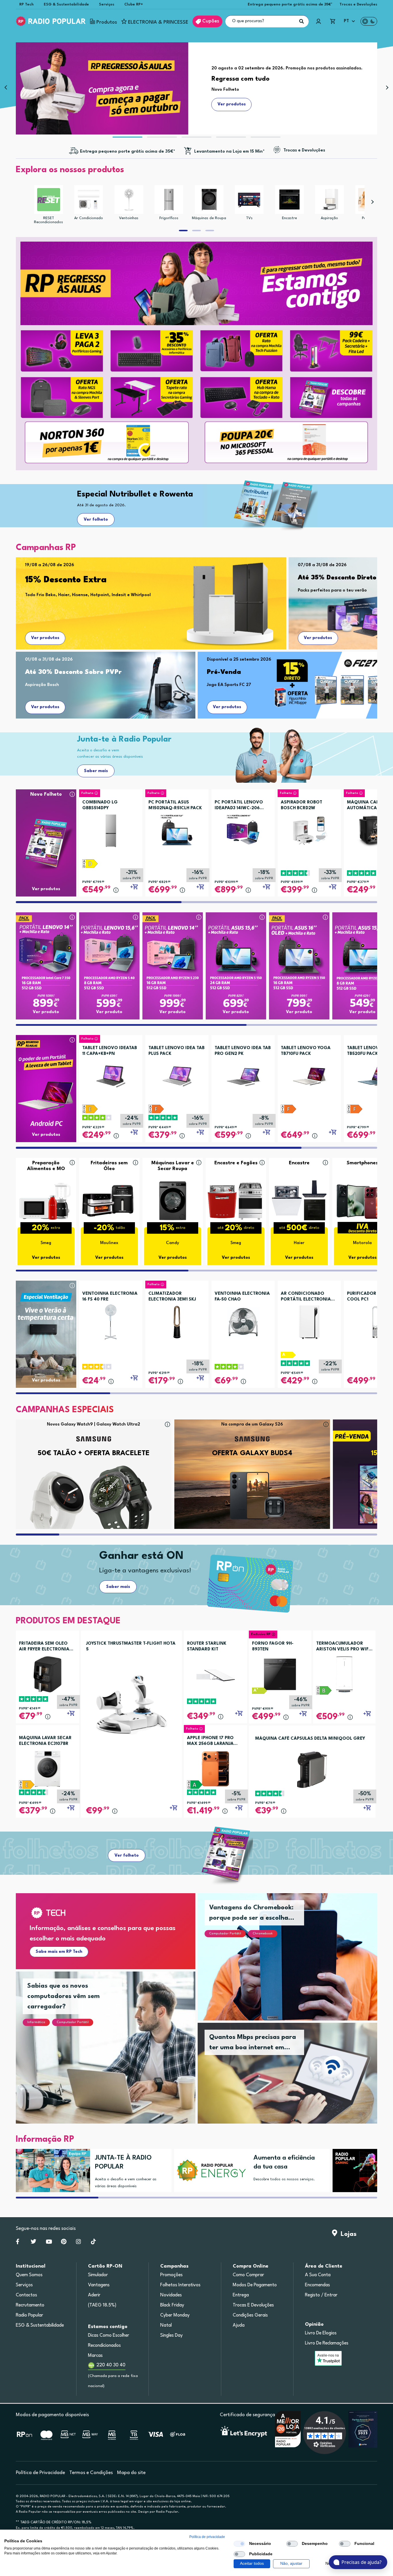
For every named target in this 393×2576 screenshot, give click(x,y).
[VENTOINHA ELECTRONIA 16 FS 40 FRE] (111, 1320)
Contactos (26, 2295)
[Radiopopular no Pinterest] (64, 2243)
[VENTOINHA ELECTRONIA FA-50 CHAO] (243, 1320)
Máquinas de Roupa (209, 218)
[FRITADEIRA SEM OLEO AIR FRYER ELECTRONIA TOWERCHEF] (47, 1674)
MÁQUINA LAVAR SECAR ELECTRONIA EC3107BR (45, 1741)
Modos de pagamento (255, 2285)
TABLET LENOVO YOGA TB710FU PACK (306, 1051)
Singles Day (171, 2336)
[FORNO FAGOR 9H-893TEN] (280, 1674)
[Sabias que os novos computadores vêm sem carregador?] (112, 2054)
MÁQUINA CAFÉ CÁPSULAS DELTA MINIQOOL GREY (310, 1739)
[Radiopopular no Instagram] (78, 2243)
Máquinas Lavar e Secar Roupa (173, 1166)
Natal (166, 2325)
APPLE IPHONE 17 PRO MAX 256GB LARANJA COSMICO (210, 1741)
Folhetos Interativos (180, 2285)
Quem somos (29, 2275)
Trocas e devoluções (253, 2305)
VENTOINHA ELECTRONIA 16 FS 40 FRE (110, 1297)
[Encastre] (289, 200)
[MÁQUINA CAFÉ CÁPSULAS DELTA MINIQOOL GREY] (312, 1770)
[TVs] (249, 200)
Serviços (107, 4)
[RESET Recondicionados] (49, 200)
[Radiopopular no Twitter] (34, 2243)
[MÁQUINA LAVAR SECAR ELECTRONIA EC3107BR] (47, 1769)
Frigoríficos (169, 218)
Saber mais (96, 771)
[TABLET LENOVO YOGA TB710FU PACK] (309, 1074)
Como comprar (248, 2275)
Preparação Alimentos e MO (46, 1166)
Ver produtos (45, 638)
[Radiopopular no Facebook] (18, 2243)
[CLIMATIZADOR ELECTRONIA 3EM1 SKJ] (177, 1320)
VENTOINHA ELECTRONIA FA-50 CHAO (242, 1297)
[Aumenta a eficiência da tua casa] (209, 2171)
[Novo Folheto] (46, 832)
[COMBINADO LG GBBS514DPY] (111, 829)
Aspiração (329, 218)
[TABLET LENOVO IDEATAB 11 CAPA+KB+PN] (111, 1074)
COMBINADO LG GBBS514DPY (100, 805)
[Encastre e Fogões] (236, 1200)
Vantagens (99, 2285)
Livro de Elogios (321, 2333)
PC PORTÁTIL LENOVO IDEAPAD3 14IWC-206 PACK (239, 806)
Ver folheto (96, 520)
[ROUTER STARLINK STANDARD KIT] (215, 1674)
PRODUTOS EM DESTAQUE (68, 1621)
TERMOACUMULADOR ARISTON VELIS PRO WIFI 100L (343, 1647)
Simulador (98, 2275)
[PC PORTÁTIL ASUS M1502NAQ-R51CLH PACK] (177, 829)
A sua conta (318, 2275)
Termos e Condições (91, 2473)
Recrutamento (30, 2305)
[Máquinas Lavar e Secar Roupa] (173, 1200)
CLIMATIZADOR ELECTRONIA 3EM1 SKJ (172, 1297)
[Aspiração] (329, 200)
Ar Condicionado (89, 218)
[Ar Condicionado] (89, 200)
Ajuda (239, 2325)
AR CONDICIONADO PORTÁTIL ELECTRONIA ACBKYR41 (306, 1297)
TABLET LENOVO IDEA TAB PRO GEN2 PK (243, 1051)
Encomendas (317, 2285)
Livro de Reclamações (327, 2343)
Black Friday (172, 2305)
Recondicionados (104, 2346)
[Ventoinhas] (129, 200)
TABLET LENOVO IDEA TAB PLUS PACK (177, 1051)
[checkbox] (239, 2544)
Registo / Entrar (321, 2295)
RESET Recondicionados (48, 220)
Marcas (95, 2356)
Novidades (171, 2295)
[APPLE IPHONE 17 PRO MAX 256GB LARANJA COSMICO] (215, 1769)
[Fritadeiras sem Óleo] (109, 1200)
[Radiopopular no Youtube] (49, 2243)
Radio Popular (29, 2315)
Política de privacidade (207, 2537)
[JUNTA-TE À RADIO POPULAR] (51, 2171)
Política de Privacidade (40, 2473)
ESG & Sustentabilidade (66, 4)
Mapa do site (131, 2473)
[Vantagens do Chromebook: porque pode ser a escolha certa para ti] (294, 1964)
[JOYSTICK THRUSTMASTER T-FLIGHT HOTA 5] (131, 1704)
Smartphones (362, 1163)
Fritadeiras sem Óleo (109, 1166)
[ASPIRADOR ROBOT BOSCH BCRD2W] (309, 829)
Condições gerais (250, 2315)
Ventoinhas (129, 218)
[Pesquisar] (302, 21)
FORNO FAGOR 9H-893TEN (273, 1647)
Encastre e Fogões (236, 1163)
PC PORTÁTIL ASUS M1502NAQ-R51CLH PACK (175, 805)
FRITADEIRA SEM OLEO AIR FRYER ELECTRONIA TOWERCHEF (44, 1647)
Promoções (171, 2275)
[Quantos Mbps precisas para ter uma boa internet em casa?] (294, 2080)
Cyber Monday (175, 2315)
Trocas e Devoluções (358, 4)
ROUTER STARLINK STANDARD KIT (207, 1647)
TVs (249, 218)
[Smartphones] (363, 1200)
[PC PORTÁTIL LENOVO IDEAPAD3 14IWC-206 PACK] (243, 829)
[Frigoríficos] (169, 200)
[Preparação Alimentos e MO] (46, 1200)
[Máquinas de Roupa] (209, 200)
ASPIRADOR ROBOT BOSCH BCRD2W (302, 805)
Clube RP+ (134, 4)
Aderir (94, 2295)
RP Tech (26, 4)
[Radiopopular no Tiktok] (93, 2243)
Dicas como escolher (109, 2336)
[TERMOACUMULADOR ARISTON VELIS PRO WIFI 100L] (344, 1674)
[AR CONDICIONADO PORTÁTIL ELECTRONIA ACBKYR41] (309, 1320)
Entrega (241, 2295)
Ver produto (46, 1012)
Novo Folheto (46, 794)
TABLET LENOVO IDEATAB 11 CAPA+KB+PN (110, 1051)
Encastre (289, 218)
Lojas (347, 2234)
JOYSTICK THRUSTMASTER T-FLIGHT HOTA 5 (131, 1647)
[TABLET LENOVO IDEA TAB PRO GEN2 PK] (243, 1074)
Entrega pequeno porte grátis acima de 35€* (290, 4)
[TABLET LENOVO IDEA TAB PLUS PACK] (177, 1074)
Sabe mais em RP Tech (59, 1952)
